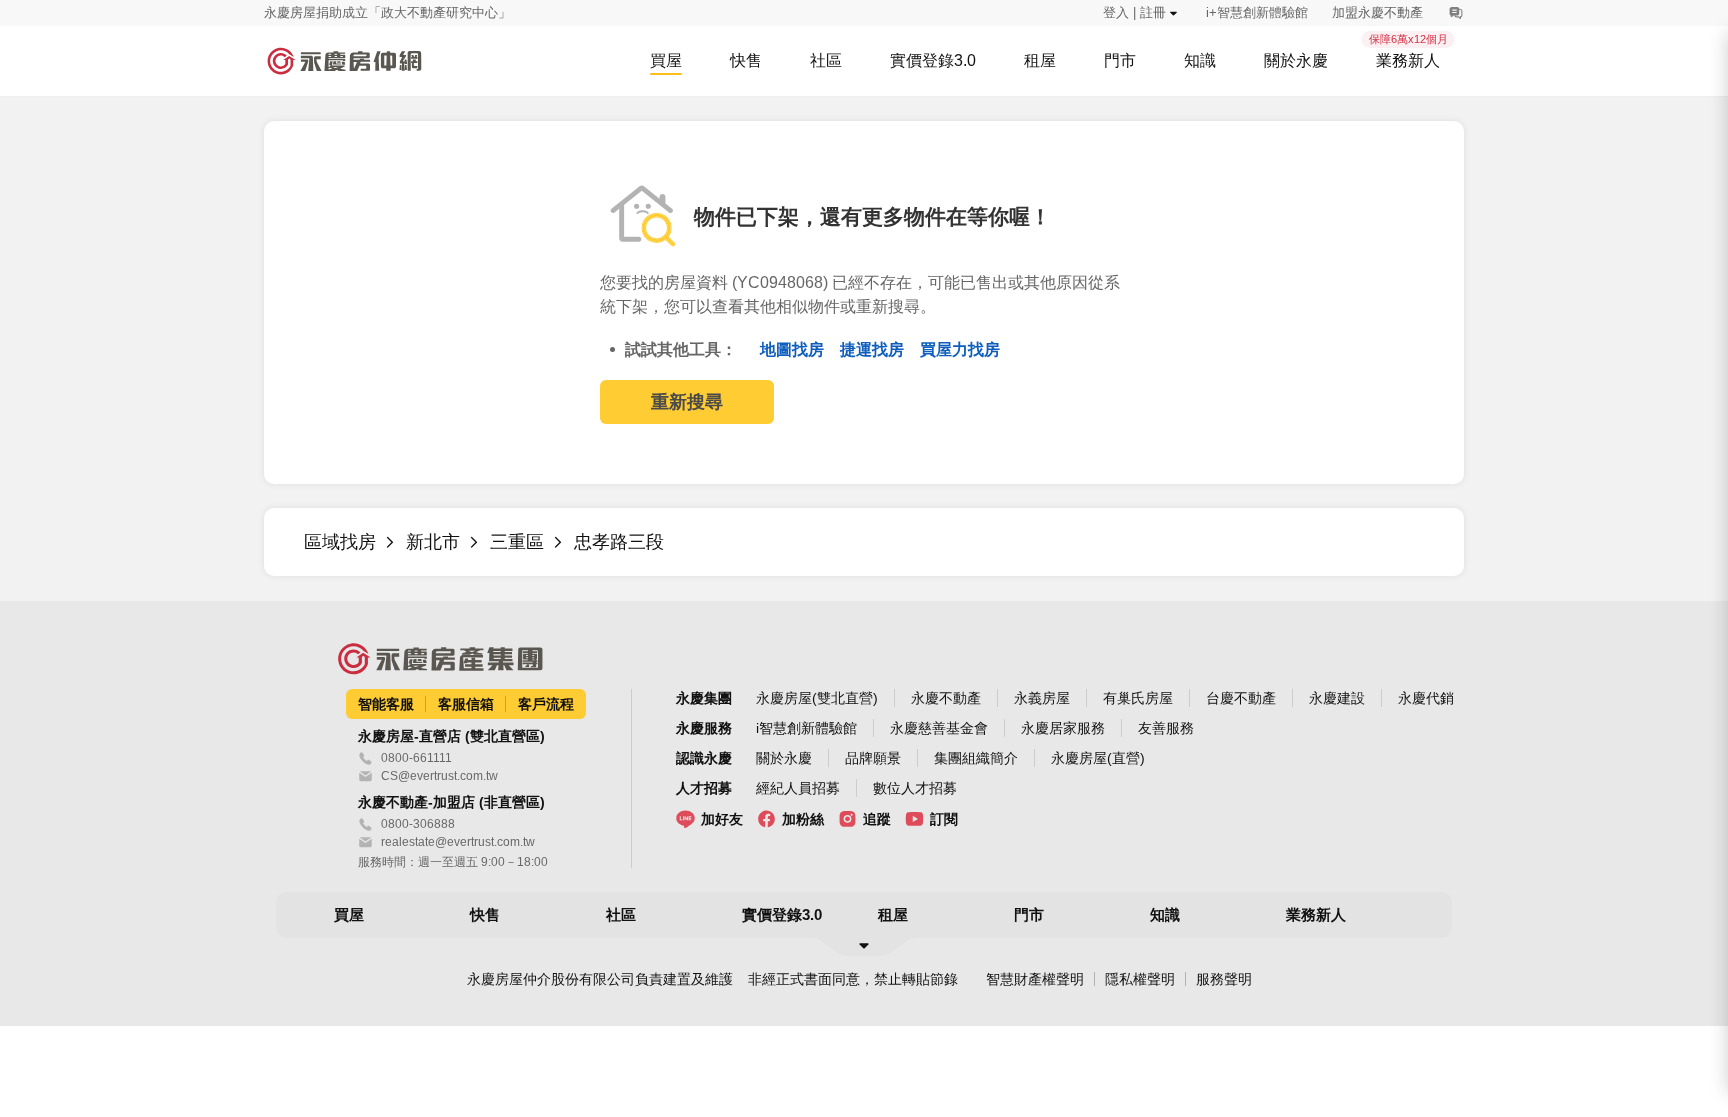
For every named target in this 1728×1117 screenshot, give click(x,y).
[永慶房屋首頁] (344, 61)
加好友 (722, 819)
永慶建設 (1337, 698)
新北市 (433, 542)
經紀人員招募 (798, 788)
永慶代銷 (1426, 698)
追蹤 (877, 819)
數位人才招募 (915, 788)
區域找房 (340, 542)
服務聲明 (1224, 979)
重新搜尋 (687, 402)
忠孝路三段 (619, 542)
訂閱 (944, 819)
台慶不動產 (1241, 698)
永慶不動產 (946, 698)
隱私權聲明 (1140, 979)
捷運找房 (874, 349)
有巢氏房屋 (1138, 698)
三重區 (517, 542)
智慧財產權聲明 (1035, 979)
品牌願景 (873, 758)
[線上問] (1455, 13)
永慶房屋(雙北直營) (817, 698)
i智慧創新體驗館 (806, 728)
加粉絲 (803, 819)
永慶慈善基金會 (939, 728)
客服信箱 (466, 704)
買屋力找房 (960, 349)
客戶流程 (546, 704)
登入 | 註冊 (1134, 12)
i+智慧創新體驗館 (1257, 12)
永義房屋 (1042, 698)
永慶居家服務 (1063, 728)
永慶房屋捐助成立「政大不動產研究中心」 (387, 12)
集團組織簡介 (976, 758)
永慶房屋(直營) (1098, 758)
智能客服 (386, 704)
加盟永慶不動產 (1377, 12)
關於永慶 (784, 758)
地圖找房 (794, 349)
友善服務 (1166, 728)
